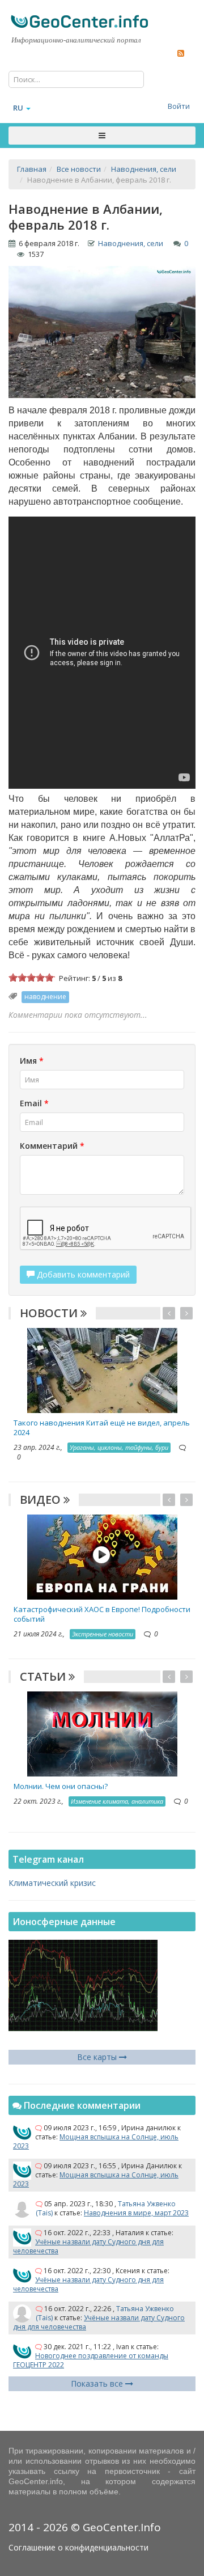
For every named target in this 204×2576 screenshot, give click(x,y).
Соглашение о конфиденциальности (78, 2547)
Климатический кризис (52, 1883)
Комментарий (52, 1146)
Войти (179, 106)
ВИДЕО (42, 1500)
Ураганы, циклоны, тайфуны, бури (119, 1447)
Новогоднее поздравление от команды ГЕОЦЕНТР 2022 (91, 2360)
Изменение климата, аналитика (117, 1801)
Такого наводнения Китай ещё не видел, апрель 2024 (102, 1427)
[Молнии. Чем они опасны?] (102, 1733)
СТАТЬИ (44, 1676)
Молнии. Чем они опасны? (61, 1786)
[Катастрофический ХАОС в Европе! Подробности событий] (102, 1556)
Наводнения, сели (131, 243)
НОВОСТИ (50, 1313)
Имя (32, 1061)
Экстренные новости (103, 1634)
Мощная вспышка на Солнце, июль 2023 (96, 2141)
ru (18, 108)
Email (34, 1103)
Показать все (98, 2383)
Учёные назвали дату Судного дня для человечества (88, 2246)
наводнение (45, 997)
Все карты (98, 2057)
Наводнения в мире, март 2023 (136, 2213)
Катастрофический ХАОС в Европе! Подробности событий (102, 1614)
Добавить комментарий (82, 1274)
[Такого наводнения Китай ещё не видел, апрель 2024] (102, 1370)
